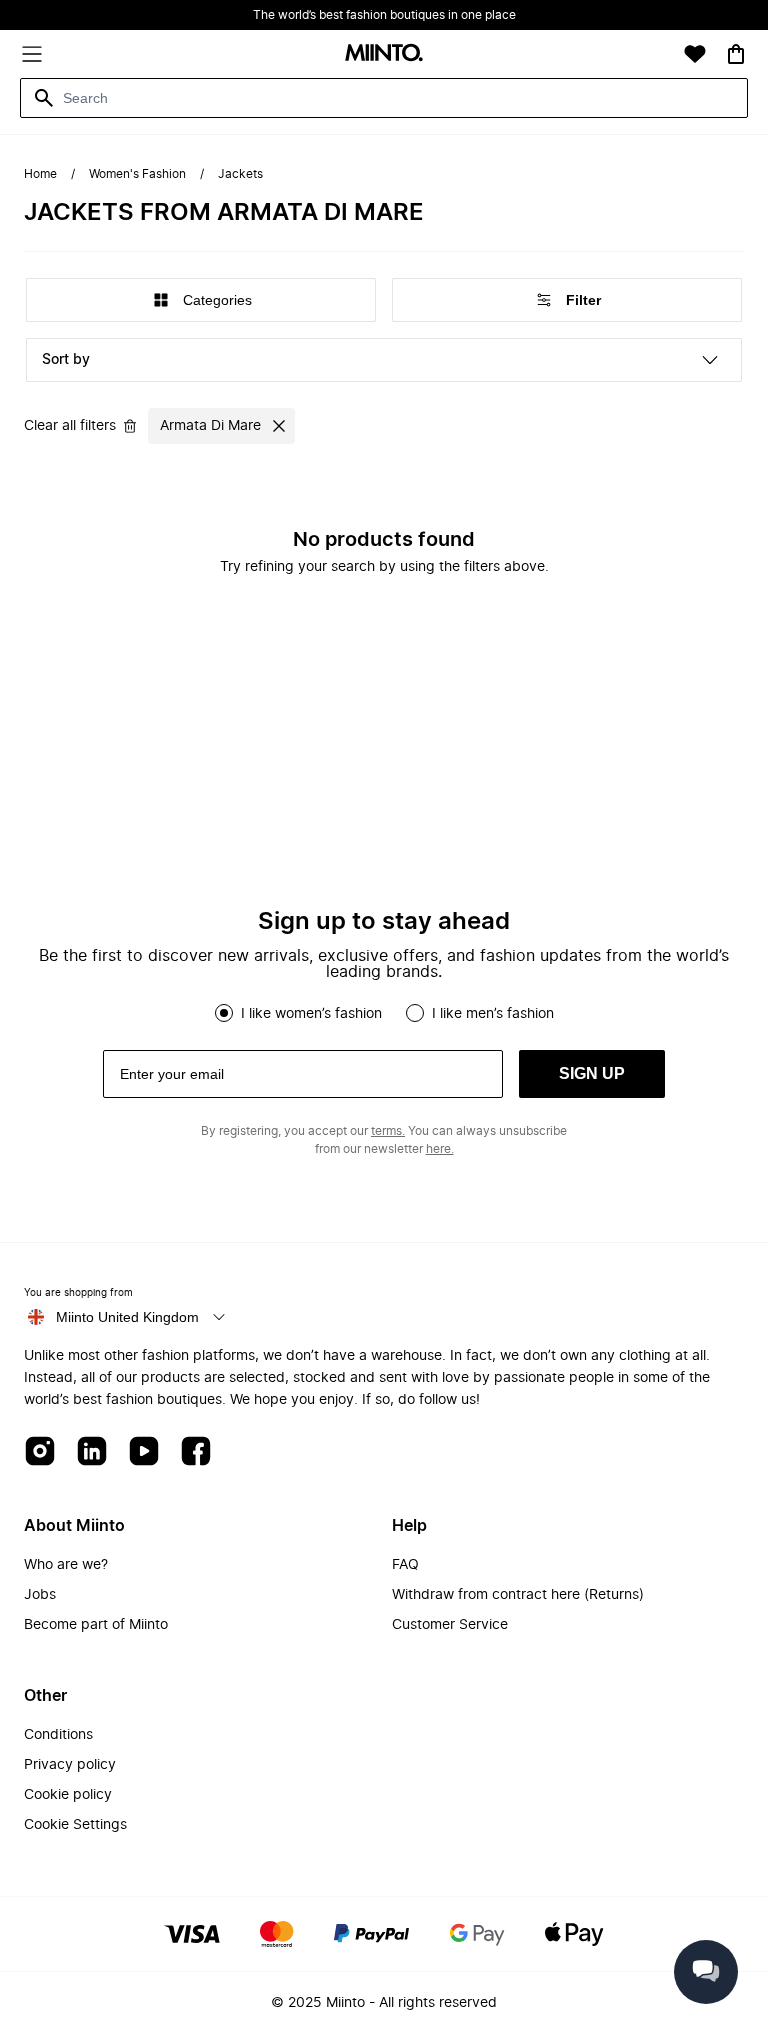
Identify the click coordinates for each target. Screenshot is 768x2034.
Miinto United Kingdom (127, 1317)
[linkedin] (92, 1452)
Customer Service (450, 1625)
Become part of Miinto (96, 1625)
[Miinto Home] (384, 54)
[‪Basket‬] (736, 54)
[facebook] (196, 1452)
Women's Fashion (137, 174)
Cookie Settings (75, 1825)
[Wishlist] (695, 54)
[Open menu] (32, 54)
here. (440, 1149)
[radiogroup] (384, 1013)
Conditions (58, 1735)
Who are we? (66, 1565)
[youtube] (144, 1452)
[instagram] (40, 1452)
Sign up (592, 1073)
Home (40, 174)
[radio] (224, 1013)
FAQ (405, 1565)
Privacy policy (70, 1765)
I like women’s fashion (311, 1014)
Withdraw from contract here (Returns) (518, 1595)
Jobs (40, 1595)
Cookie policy (68, 1795)
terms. (388, 1131)
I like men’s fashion (493, 1014)
